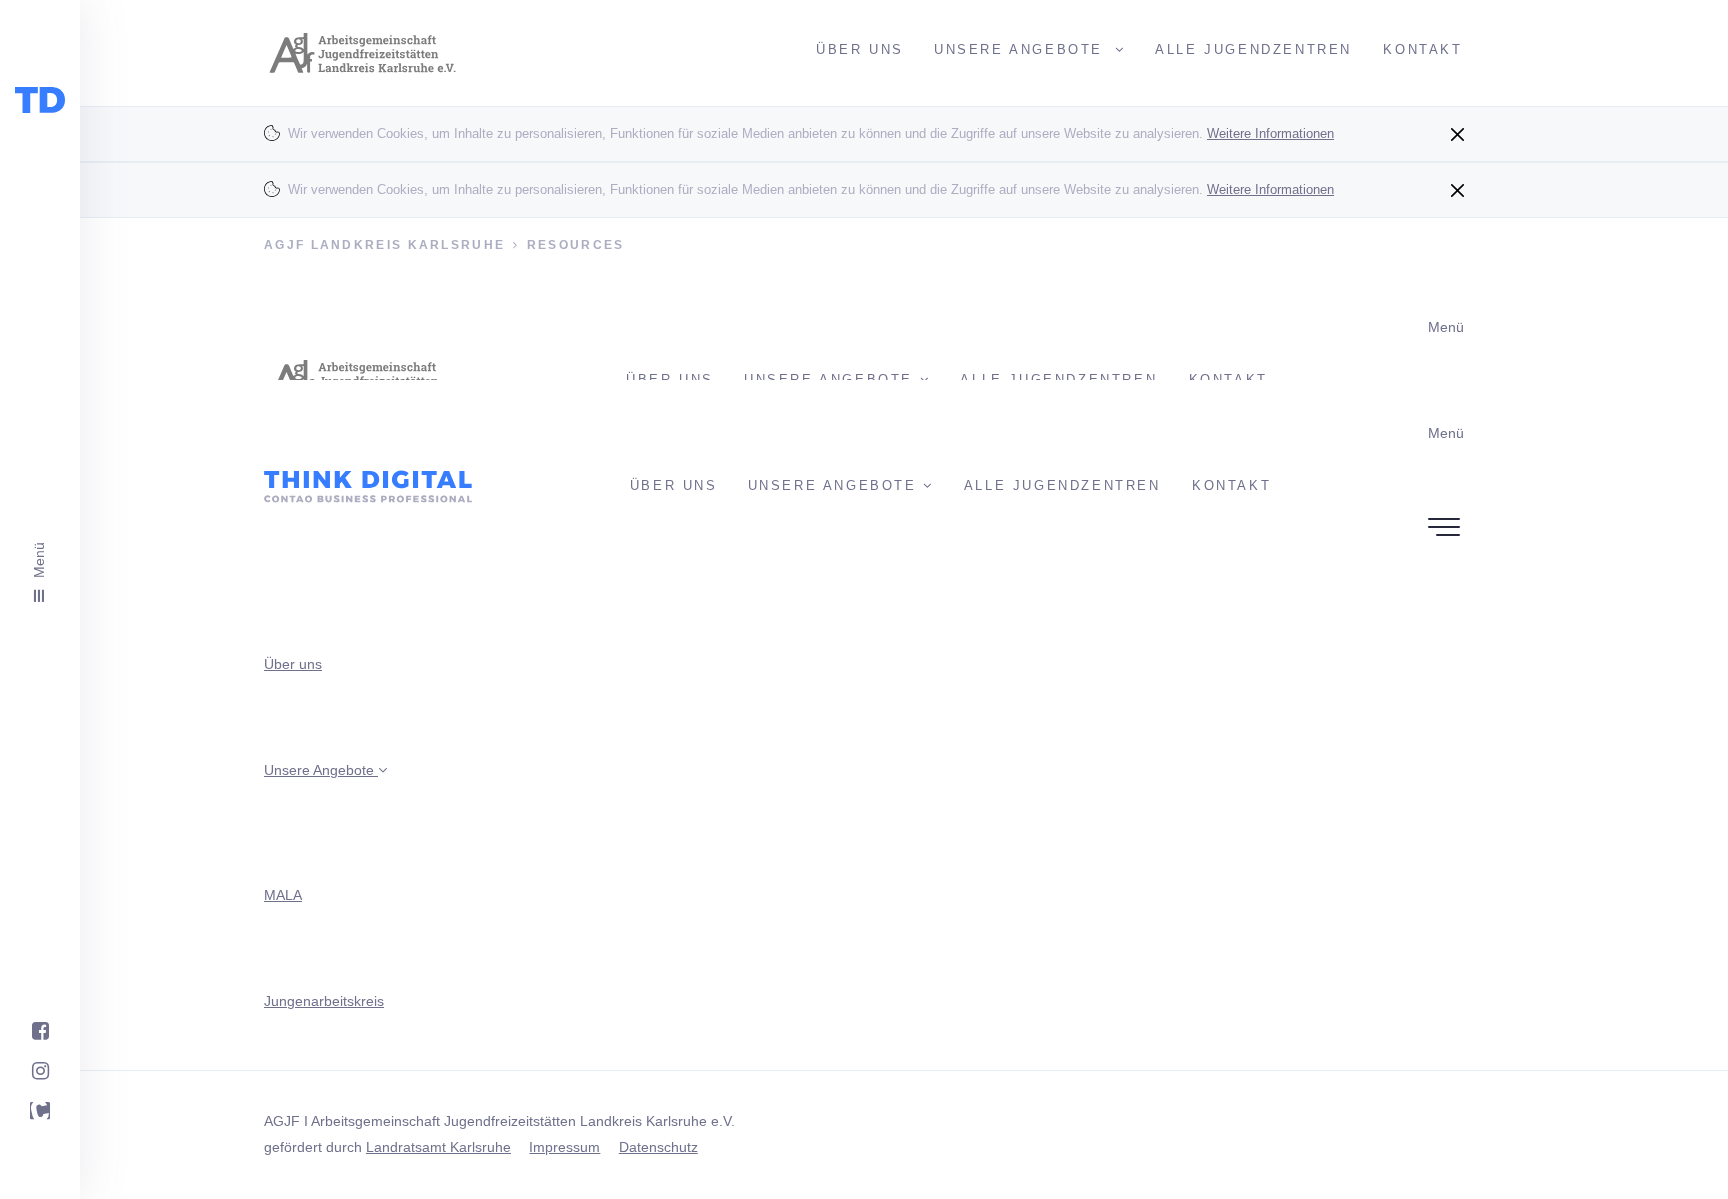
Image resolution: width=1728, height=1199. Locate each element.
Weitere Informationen (1270, 133)
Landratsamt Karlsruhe (438, 1147)
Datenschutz (658, 1147)
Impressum (564, 1147)
